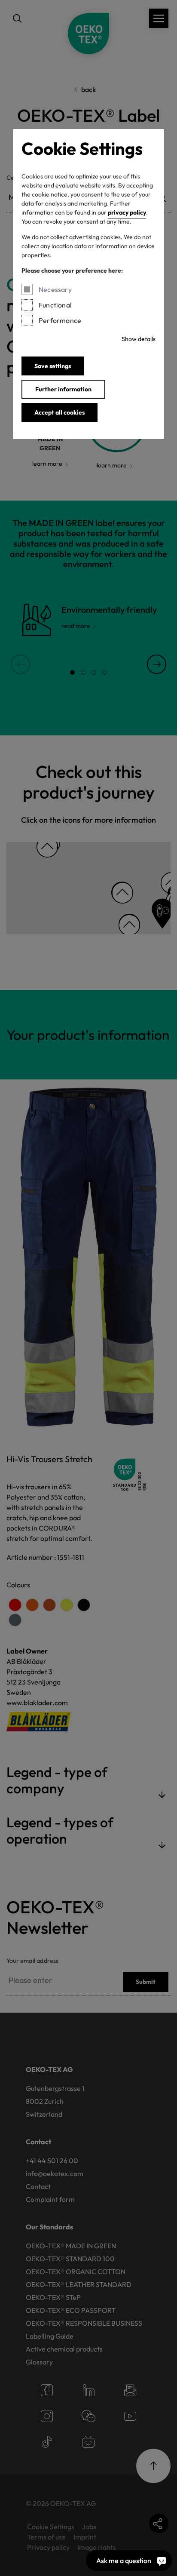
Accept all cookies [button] (60, 412)
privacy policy (127, 212)
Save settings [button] (53, 366)
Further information (63, 389)
